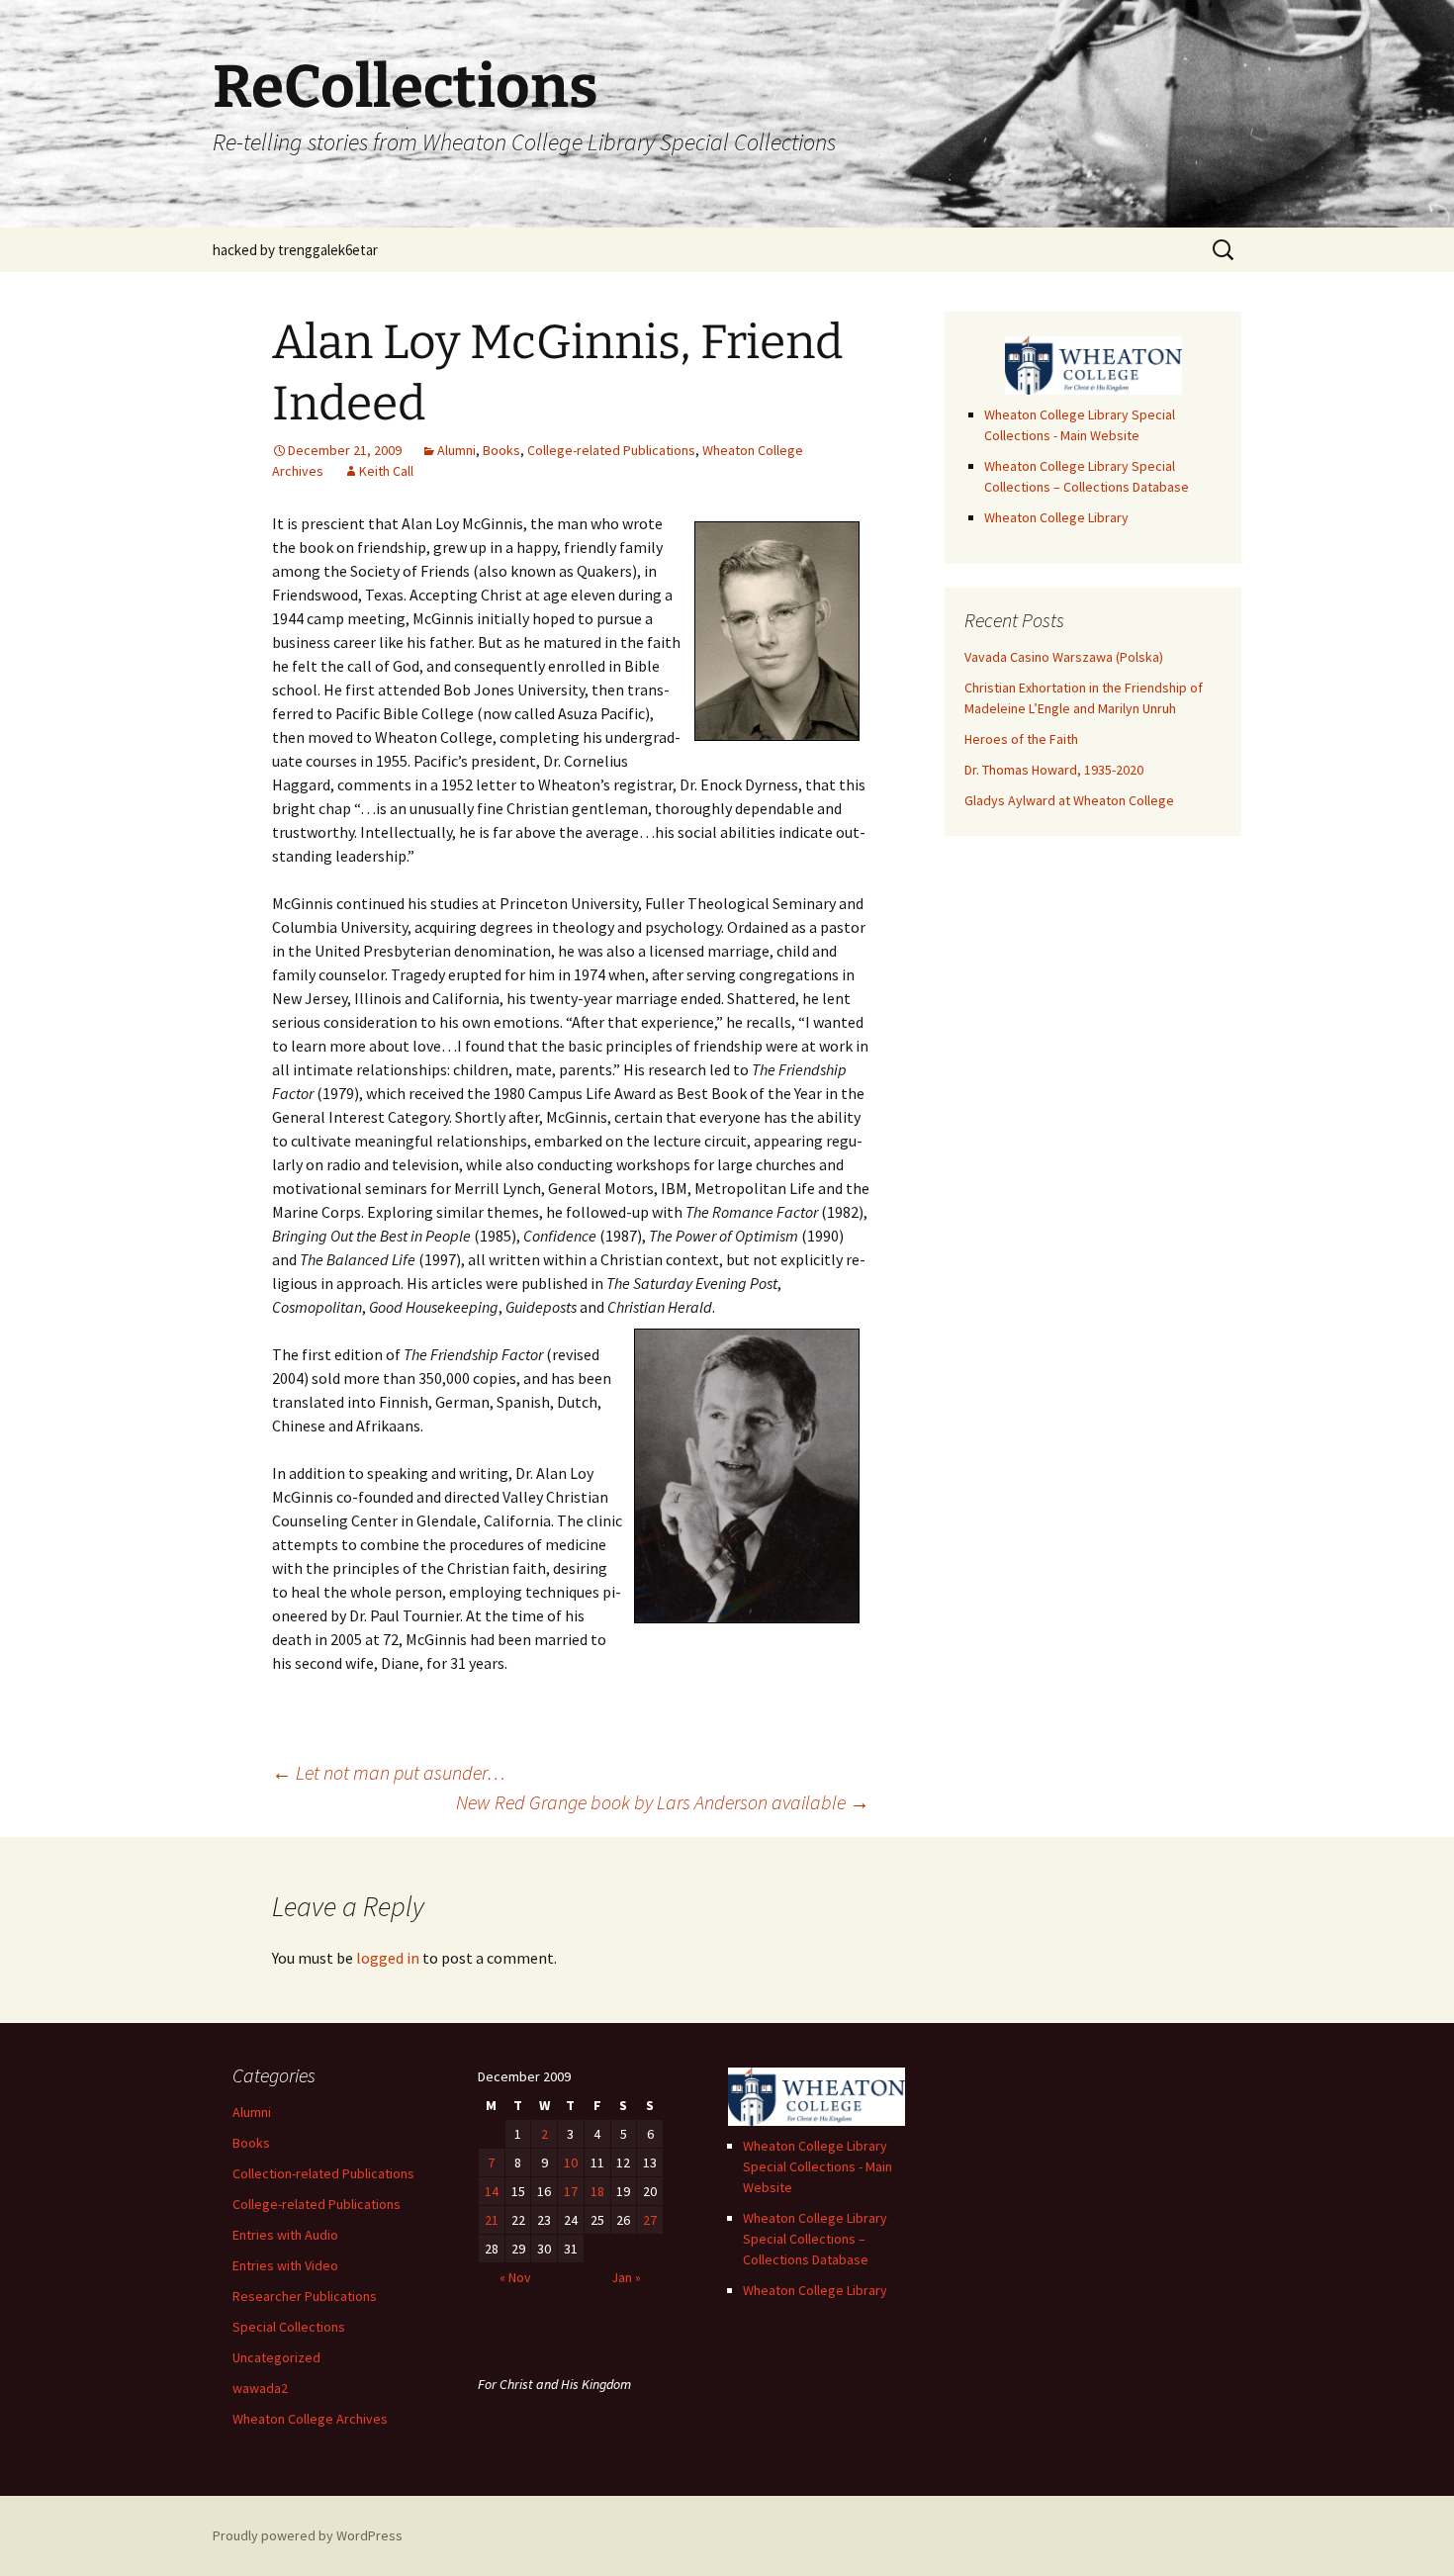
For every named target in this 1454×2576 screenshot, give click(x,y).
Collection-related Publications (323, 2173)
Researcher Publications (305, 2296)
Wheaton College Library (1056, 517)
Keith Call (386, 471)
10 (571, 2162)
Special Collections (289, 2327)
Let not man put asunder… (389, 1772)
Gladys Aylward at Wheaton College (1069, 800)
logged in (388, 1958)
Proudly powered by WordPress (308, 2535)
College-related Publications (611, 450)
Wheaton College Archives (310, 2419)
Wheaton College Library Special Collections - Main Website (818, 2166)
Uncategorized (276, 2357)
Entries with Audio (285, 2235)
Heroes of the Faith (1021, 739)
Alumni (456, 450)
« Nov (515, 2277)
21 (492, 2220)
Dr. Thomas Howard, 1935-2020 (1054, 770)
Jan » (626, 2277)
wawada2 (260, 2388)
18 (597, 2191)
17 (571, 2191)
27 (650, 2220)
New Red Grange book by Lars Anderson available (663, 1802)
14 (492, 2191)
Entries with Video (285, 2265)
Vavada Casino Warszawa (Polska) (1064, 657)
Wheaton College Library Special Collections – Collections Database (815, 2239)
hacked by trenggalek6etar (295, 250)
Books (501, 450)
